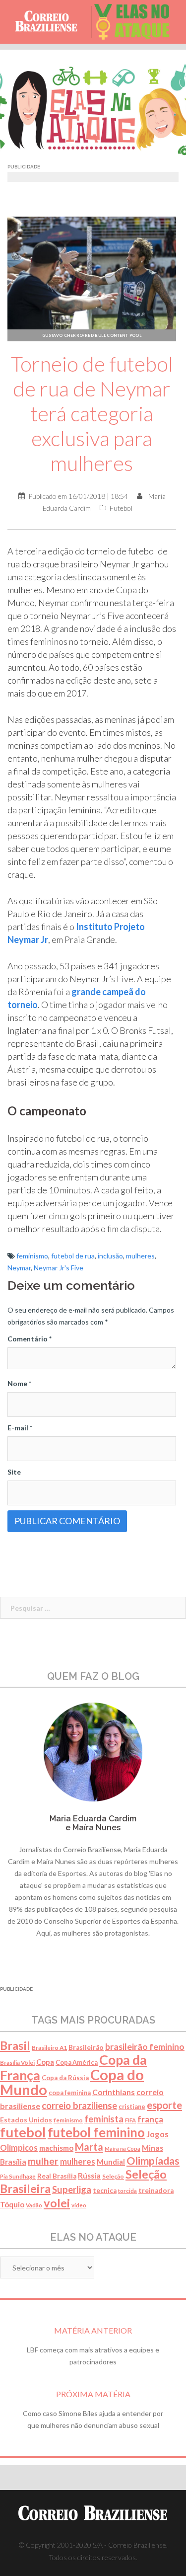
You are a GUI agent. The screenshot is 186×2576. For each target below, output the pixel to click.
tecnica (105, 2190)
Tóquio (12, 2204)
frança (150, 2119)
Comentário (30, 1339)
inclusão (110, 1256)
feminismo (32, 1256)
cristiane (132, 2107)
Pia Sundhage (18, 2176)
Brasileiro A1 (49, 2048)
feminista (104, 2119)
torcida (127, 2191)
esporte (164, 2105)
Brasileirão (86, 2047)
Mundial (111, 2162)
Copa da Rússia (65, 2078)
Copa (45, 2062)
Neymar (19, 1268)
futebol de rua (73, 1256)
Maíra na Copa (123, 2148)
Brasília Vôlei (17, 2063)
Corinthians (114, 2092)
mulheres (140, 1256)
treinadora (156, 2190)
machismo (56, 2148)
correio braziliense (79, 2106)
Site (14, 1472)
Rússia (89, 2176)
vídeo (79, 2205)
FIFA (130, 2120)
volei (57, 2203)
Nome (19, 1383)
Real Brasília (57, 2176)
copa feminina (70, 2093)
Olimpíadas (153, 2161)
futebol (23, 2132)
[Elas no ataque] (136, 22)
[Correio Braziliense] (50, 22)
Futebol (121, 508)
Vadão (34, 2205)
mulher (43, 2161)
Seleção (113, 2176)
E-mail (20, 1428)
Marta (89, 2147)
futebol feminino (96, 2132)
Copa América (77, 2063)
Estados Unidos (26, 2120)
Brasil (15, 2045)
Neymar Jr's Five (59, 1268)
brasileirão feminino (145, 2046)
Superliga (72, 2189)
